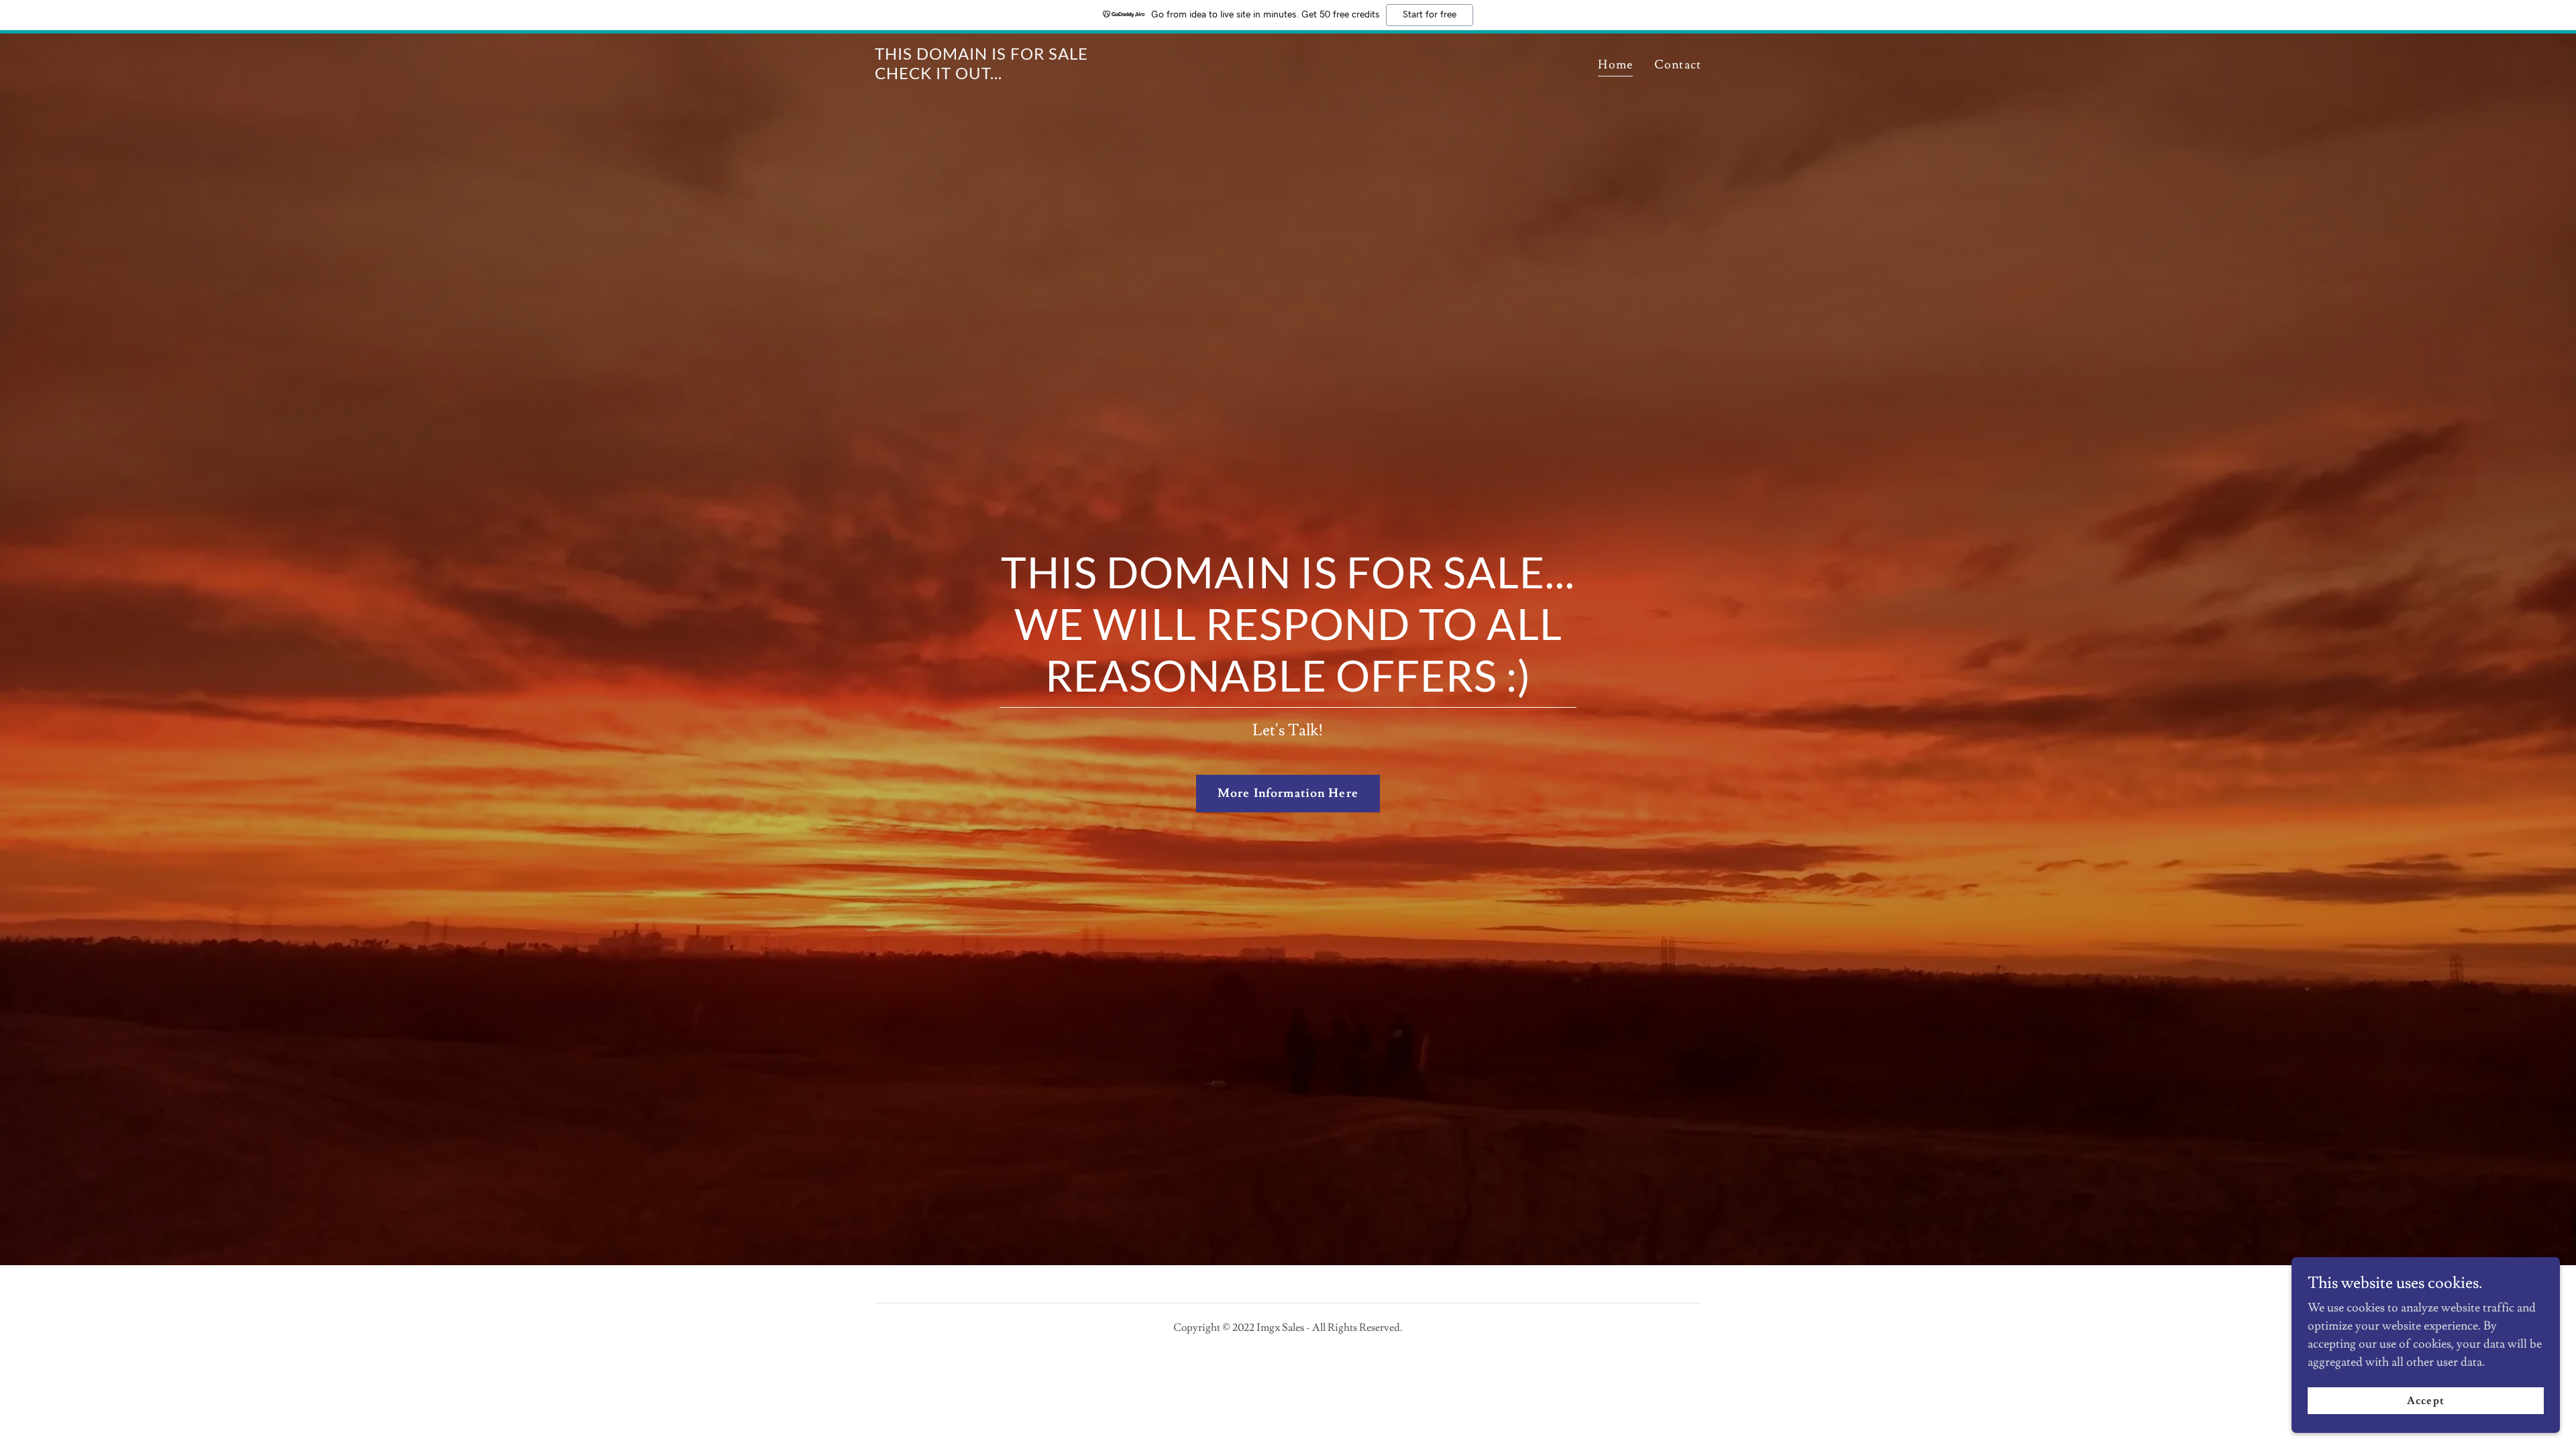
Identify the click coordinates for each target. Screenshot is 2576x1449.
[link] (981, 75)
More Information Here (1288, 793)
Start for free (1430, 15)
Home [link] (1615, 65)
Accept (2425, 1401)
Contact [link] (1678, 65)
